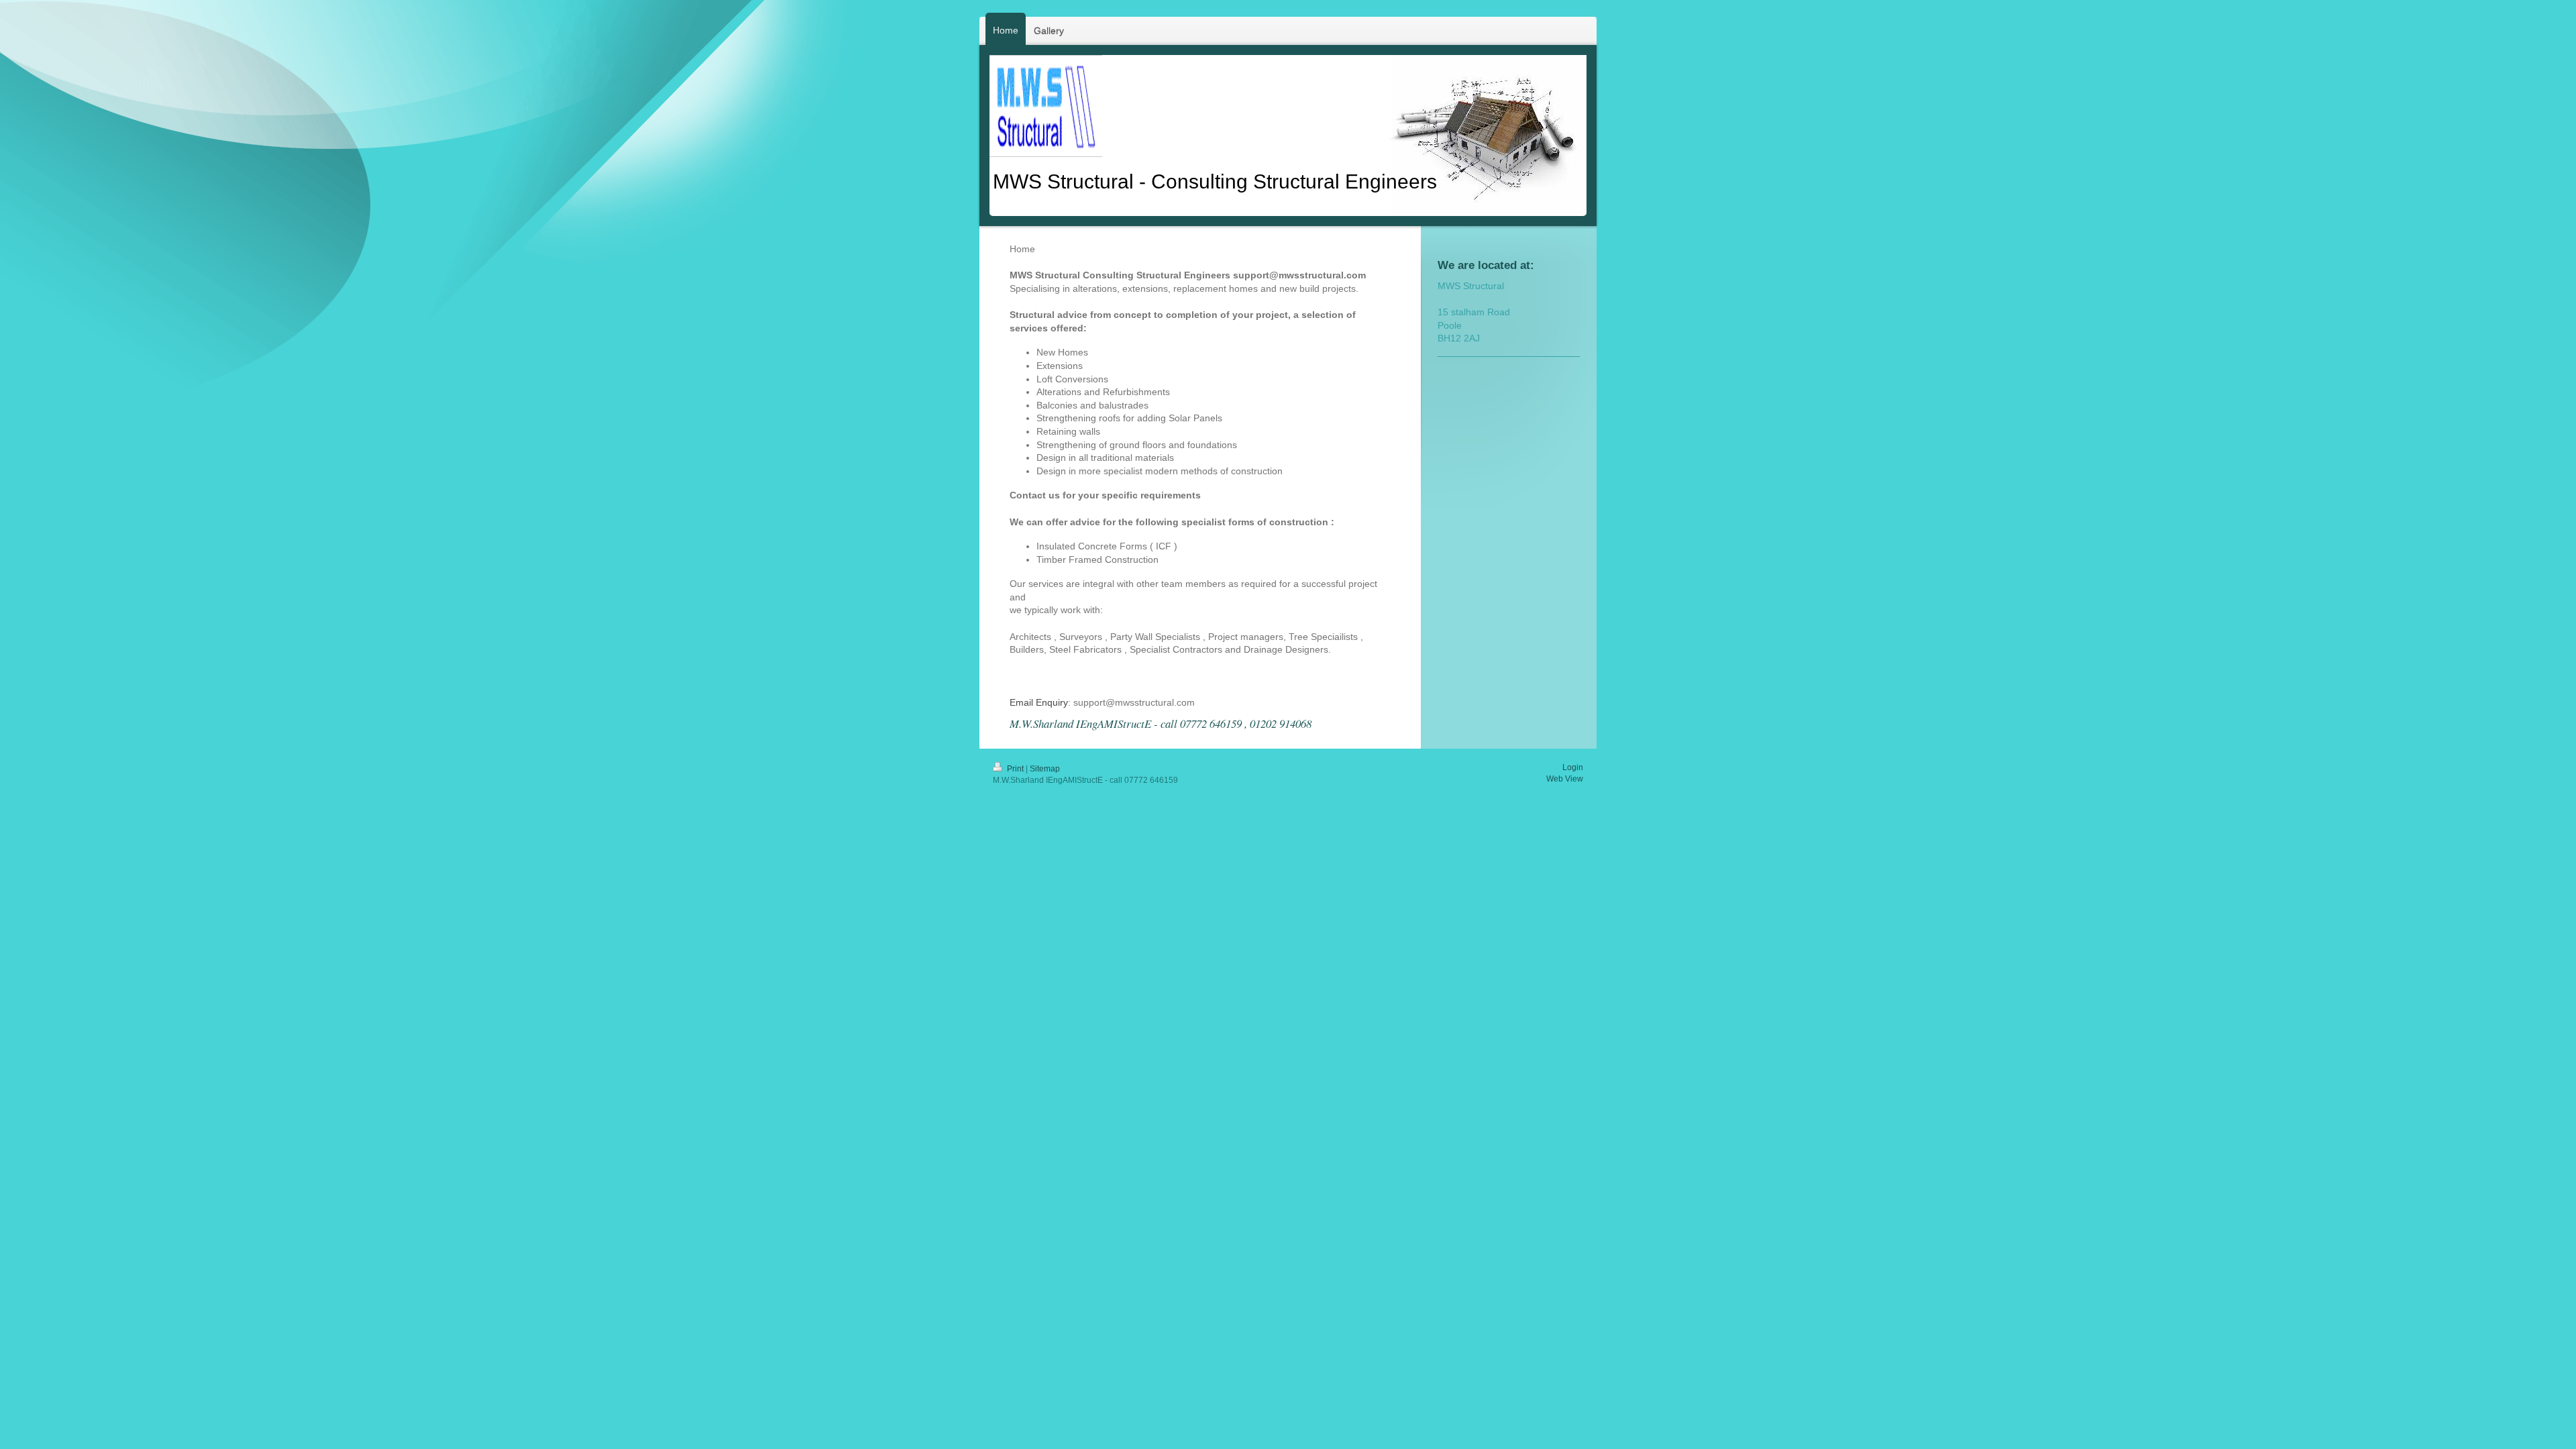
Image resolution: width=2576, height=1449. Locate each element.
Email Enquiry (1039, 702)
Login (1573, 767)
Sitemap (1045, 769)
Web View (1565, 779)
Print (1015, 769)
